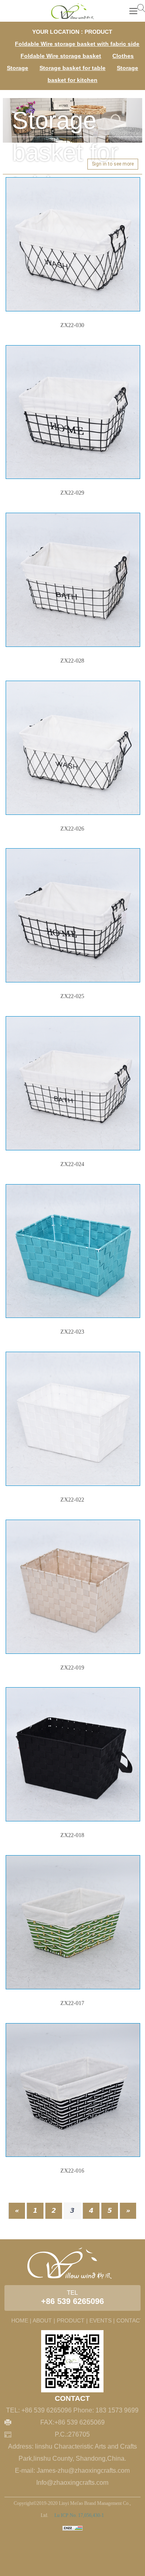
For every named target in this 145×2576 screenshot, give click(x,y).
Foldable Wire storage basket (61, 56)
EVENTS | (102, 2320)
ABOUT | (44, 2320)
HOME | (21, 2320)
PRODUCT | (72, 2320)
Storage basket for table (72, 68)
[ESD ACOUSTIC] (72, 11)
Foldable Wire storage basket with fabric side (77, 44)
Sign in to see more (113, 164)
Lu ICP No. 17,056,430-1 (79, 2515)
